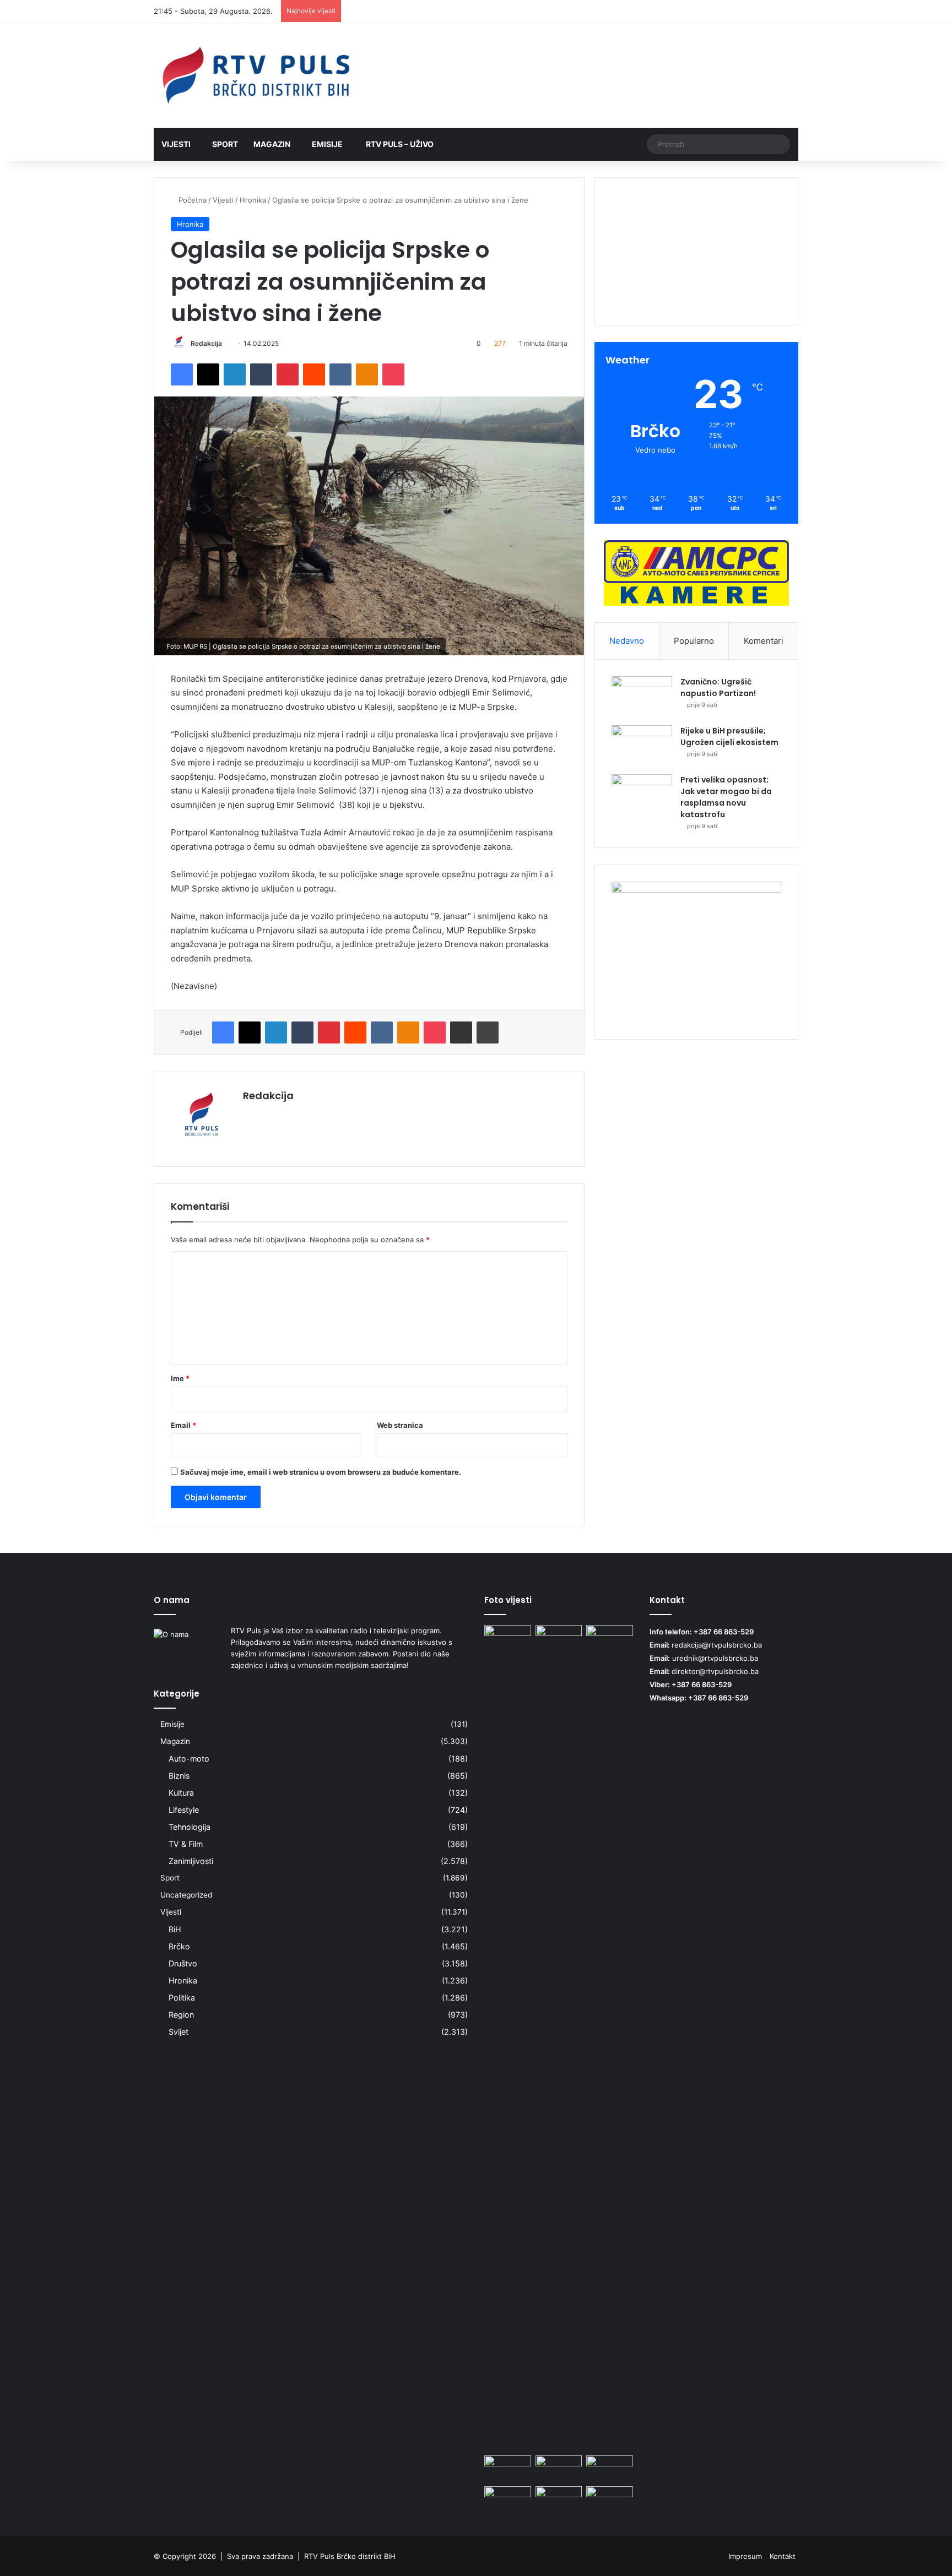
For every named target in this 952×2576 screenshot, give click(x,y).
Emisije (327, 144)
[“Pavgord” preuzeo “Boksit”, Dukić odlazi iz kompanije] (508, 2469)
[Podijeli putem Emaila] (461, 1032)
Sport (225, 144)
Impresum (745, 2556)
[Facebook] (182, 374)
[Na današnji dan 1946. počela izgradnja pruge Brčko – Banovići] (559, 2038)
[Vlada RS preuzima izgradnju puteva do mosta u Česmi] (559, 2469)
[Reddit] (314, 374)
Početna (191, 200)
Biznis (179, 1776)
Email (183, 1425)
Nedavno (627, 641)
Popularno (694, 641)
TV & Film (186, 1844)
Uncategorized (186, 1895)
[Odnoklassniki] (367, 374)
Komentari (764, 641)
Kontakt (783, 2556)
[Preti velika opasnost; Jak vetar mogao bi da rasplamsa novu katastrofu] (642, 795)
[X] (208, 374)
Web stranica (400, 1425)
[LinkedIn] (235, 374)
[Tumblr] (261, 374)
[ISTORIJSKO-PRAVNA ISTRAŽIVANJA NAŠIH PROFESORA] (508, 1638)
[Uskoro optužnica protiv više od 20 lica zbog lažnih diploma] (610, 2499)
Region (181, 2015)
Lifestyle (184, 1810)
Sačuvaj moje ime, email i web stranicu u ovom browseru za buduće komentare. (321, 1472)
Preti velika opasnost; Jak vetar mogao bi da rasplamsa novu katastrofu (726, 797)
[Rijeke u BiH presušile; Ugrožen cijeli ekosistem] (642, 746)
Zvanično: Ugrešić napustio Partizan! (718, 688)
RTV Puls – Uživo (399, 144)
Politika (182, 1998)
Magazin (272, 144)
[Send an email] (226, 343)
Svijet (178, 2032)
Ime (180, 1378)
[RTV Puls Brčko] (256, 75)
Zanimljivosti (191, 1861)
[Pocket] (393, 374)
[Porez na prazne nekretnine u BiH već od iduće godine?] (508, 2499)
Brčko (179, 1946)
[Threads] (773, 12)
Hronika (253, 200)
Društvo (183, 1963)
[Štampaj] (488, 1032)
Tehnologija (190, 1827)
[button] (696, 287)
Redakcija (206, 343)
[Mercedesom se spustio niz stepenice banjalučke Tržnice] (559, 2499)
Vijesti (176, 144)
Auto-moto (189, 1759)
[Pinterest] (288, 374)
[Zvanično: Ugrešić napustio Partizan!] (642, 697)
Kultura (181, 1793)
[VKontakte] (340, 374)
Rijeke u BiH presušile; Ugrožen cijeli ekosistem (729, 737)
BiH (175, 1929)
